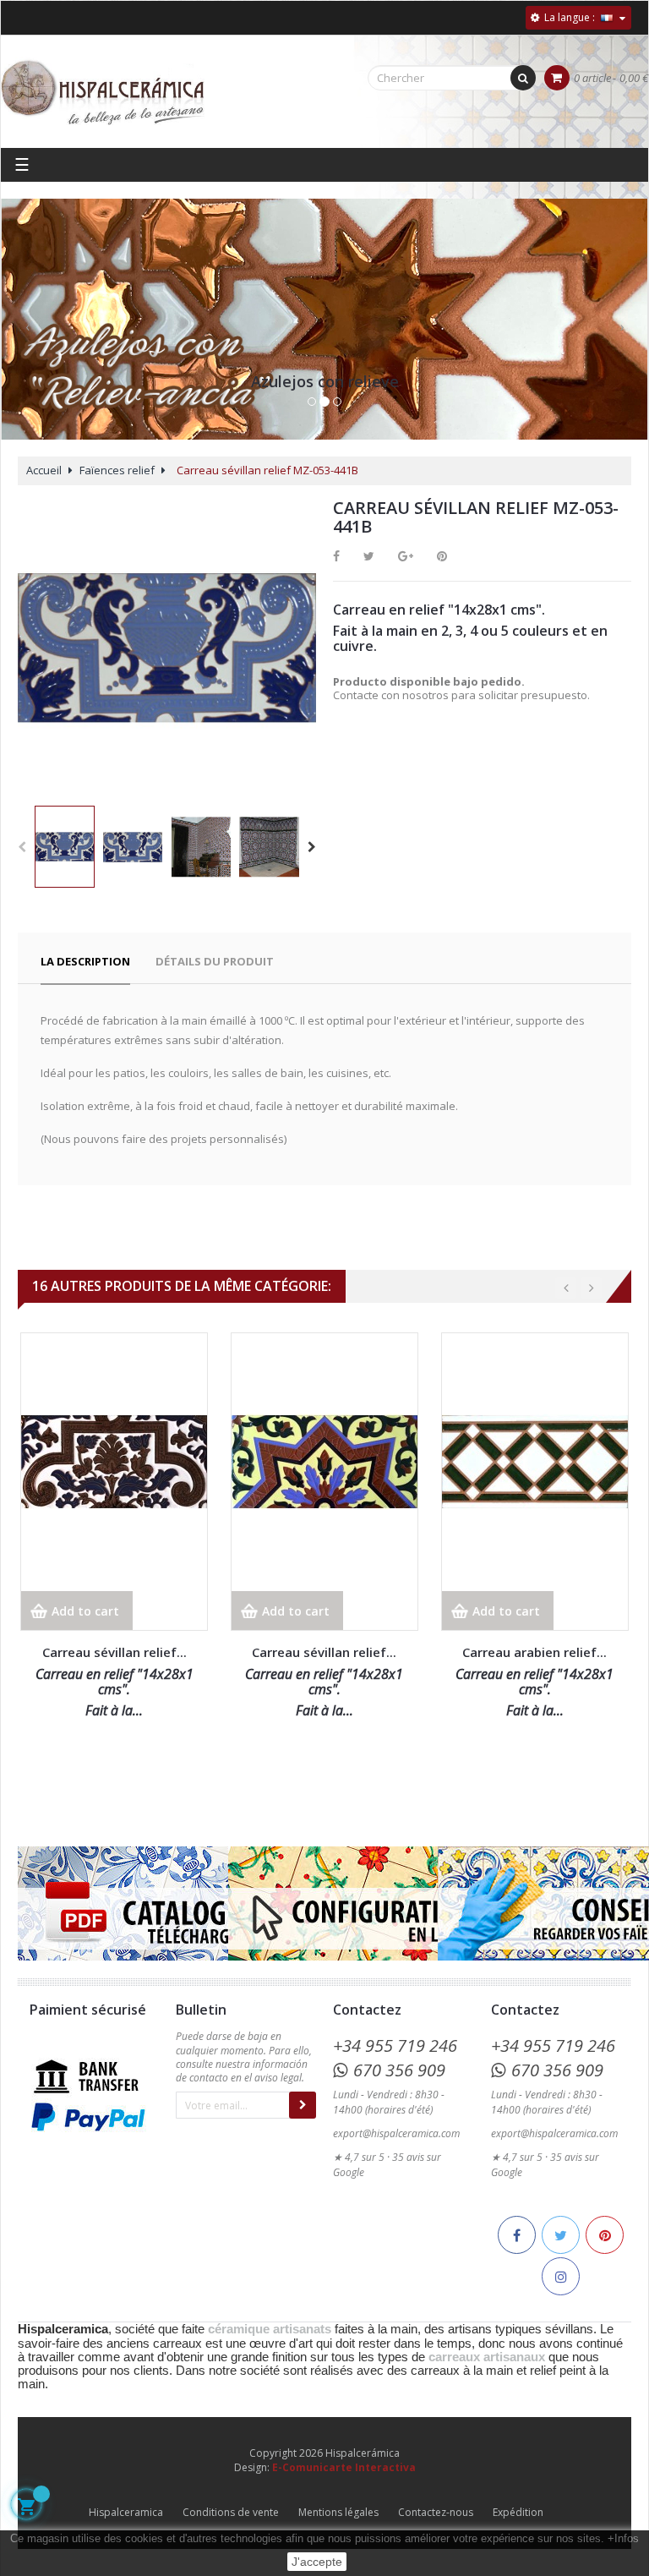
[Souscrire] (303, 2105)
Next (312, 847)
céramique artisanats (270, 2329)
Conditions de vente (231, 2512)
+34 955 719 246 (395, 2045)
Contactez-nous (436, 2512)
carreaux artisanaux (487, 2357)
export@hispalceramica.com (396, 2133)
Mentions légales (338, 2512)
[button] (27, 336)
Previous (22, 847)
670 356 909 (399, 2070)
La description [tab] (85, 961)
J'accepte (317, 2562)
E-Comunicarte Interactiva (344, 2467)
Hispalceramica (126, 2512)
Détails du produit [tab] (215, 961)
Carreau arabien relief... (534, 1652)
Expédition (518, 2512)
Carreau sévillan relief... (115, 1652)
